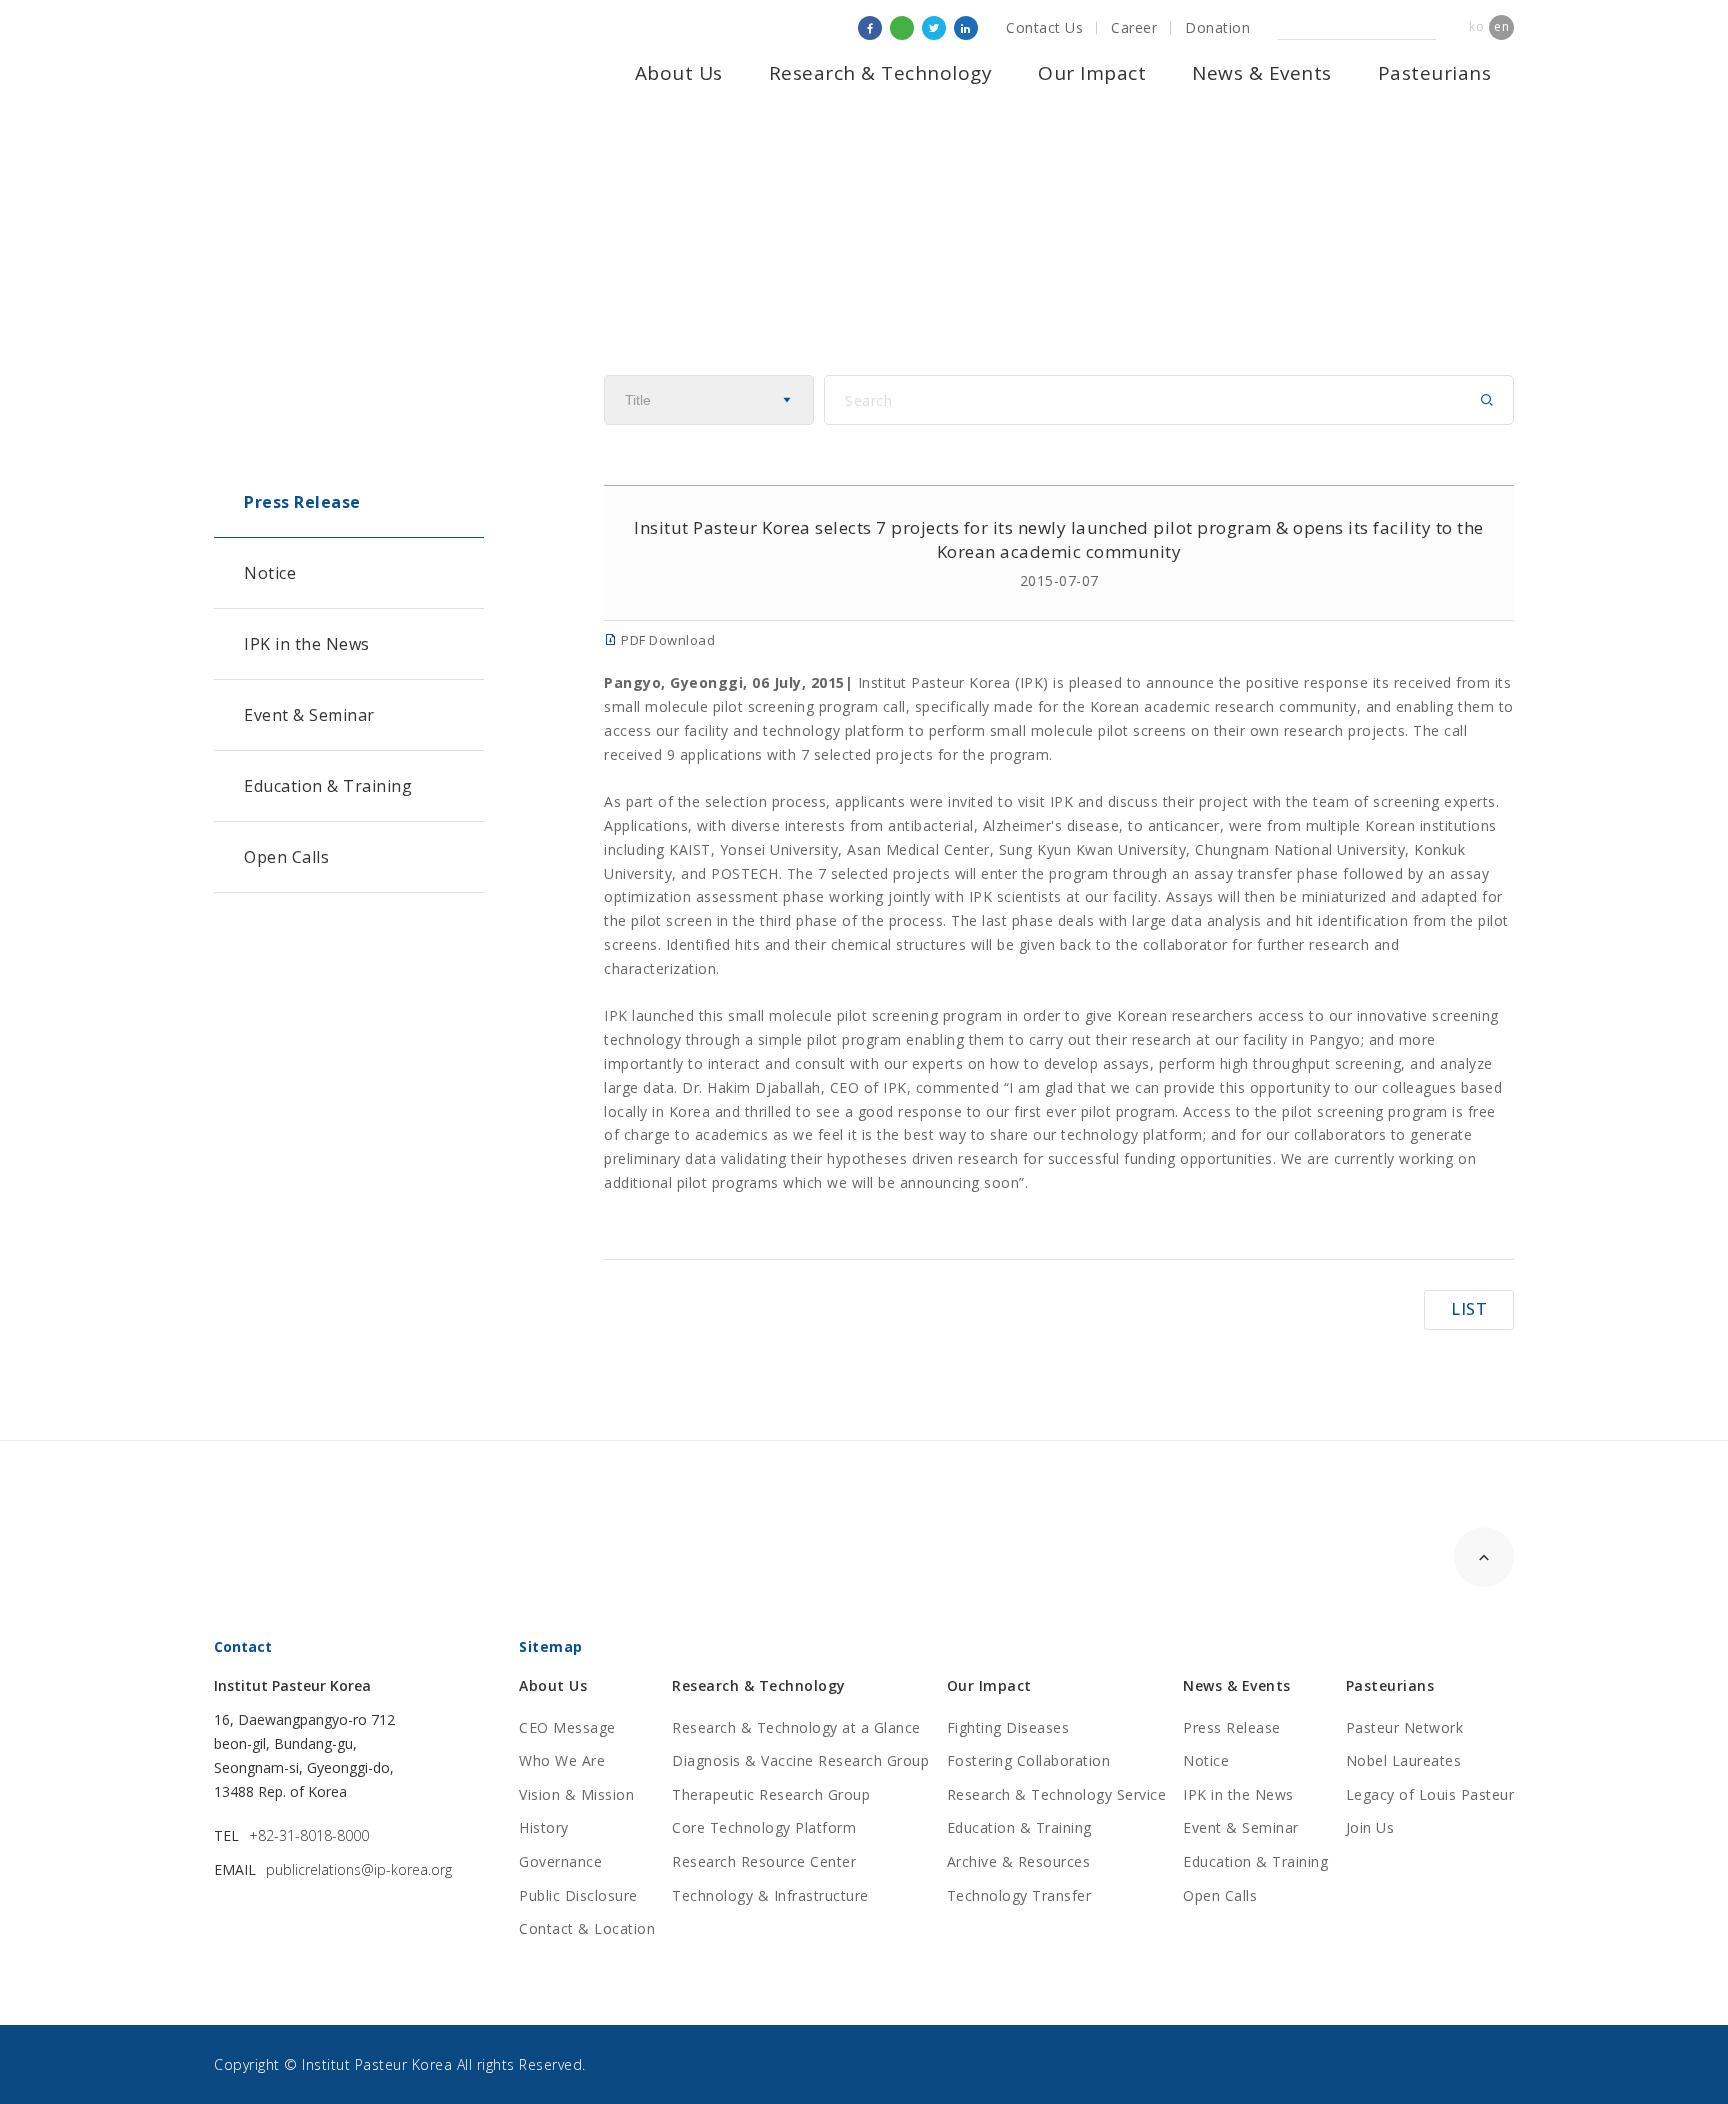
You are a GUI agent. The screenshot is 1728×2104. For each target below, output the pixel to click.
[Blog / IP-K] (902, 28)
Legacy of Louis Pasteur (1430, 1794)
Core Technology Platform (764, 1827)
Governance (560, 1861)
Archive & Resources (1019, 1861)
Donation (1217, 27)
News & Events (1262, 73)
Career (1134, 27)
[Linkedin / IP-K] (966, 28)
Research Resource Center (764, 1861)
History (544, 1827)
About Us (679, 73)
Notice (270, 573)
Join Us (1370, 1827)
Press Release (302, 502)
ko (1476, 26)
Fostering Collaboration (1029, 1760)
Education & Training (328, 786)
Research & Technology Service (1057, 1794)
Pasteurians (1435, 73)
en (1501, 26)
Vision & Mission (576, 1794)
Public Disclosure (578, 1895)
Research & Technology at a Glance (796, 1727)
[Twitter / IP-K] (934, 28)
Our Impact (1092, 73)
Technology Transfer (1019, 1895)
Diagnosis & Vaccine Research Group (800, 1760)
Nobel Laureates (1404, 1760)
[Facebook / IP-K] (870, 28)
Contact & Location (587, 1928)
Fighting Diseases (1008, 1727)
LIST (1469, 1309)
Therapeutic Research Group (771, 1794)
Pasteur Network (1405, 1727)
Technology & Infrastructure (770, 1895)
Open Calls (286, 857)
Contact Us (1044, 27)
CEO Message (567, 1727)
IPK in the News (307, 644)
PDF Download (666, 640)
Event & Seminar (309, 715)
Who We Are (562, 1760)
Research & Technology (881, 73)
